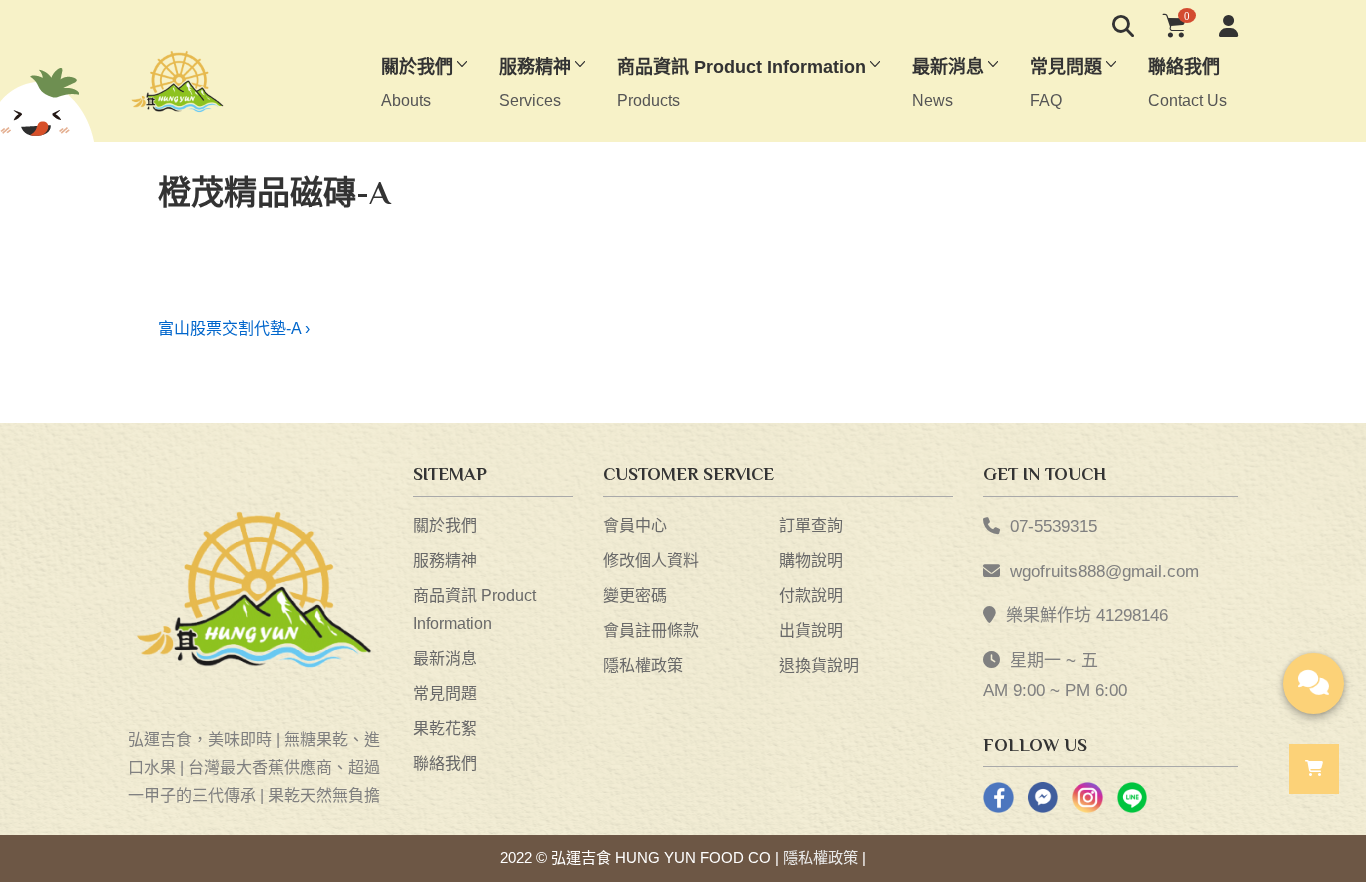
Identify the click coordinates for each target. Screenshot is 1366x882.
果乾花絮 (445, 728)
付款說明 (811, 595)
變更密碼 (635, 595)
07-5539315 (1053, 526)
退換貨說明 (819, 665)
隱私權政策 (643, 665)
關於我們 (445, 525)
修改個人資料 (651, 560)
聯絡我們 (445, 763)
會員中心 (635, 525)
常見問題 (445, 693)
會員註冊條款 (651, 630)
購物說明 (811, 560)
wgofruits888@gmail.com (1104, 571)
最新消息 (445, 658)
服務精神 (445, 560)
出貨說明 (811, 630)
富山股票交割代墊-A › (234, 328)
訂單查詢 (811, 525)
